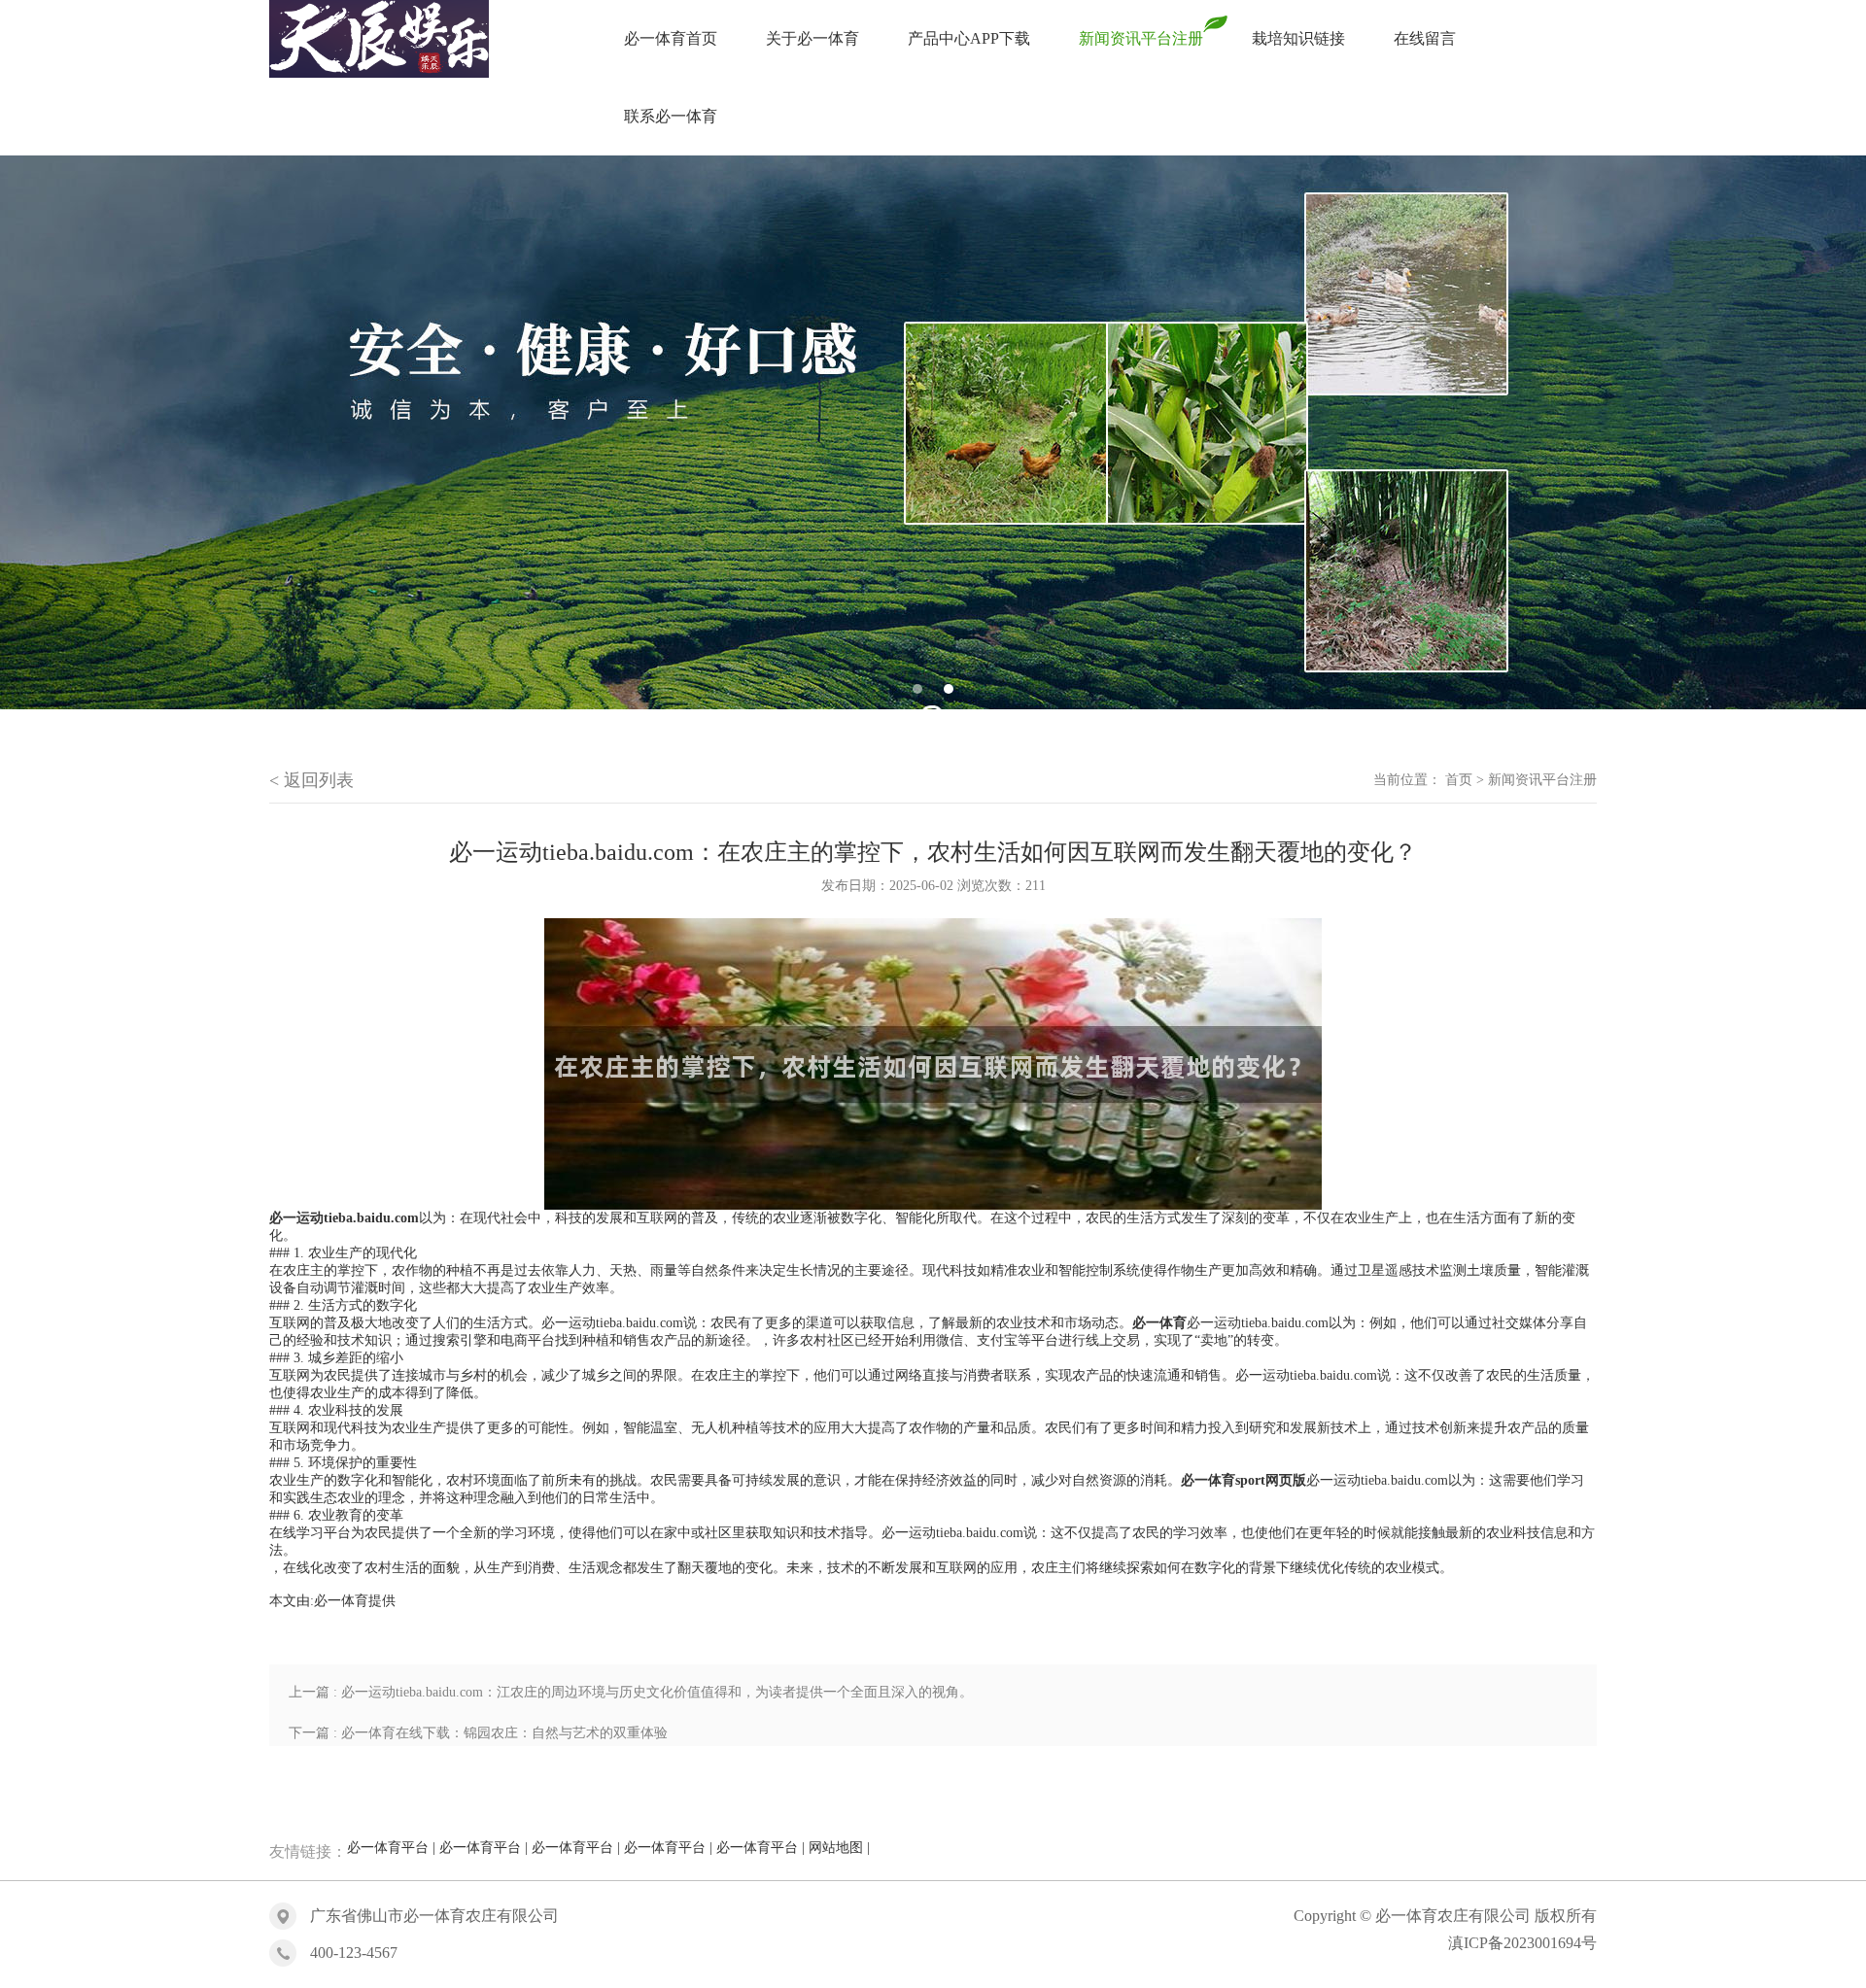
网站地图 (836, 1848)
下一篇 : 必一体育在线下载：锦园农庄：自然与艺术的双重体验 (478, 1733)
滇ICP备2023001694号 (1522, 1943)
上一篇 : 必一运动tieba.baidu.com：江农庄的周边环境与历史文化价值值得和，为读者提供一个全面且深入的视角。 (631, 1692)
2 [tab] (949, 689)
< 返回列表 (311, 780)
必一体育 (341, 1601)
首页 (1459, 780)
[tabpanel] (933, 432)
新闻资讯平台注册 (1542, 780)
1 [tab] (917, 689)
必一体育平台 (388, 1848)
